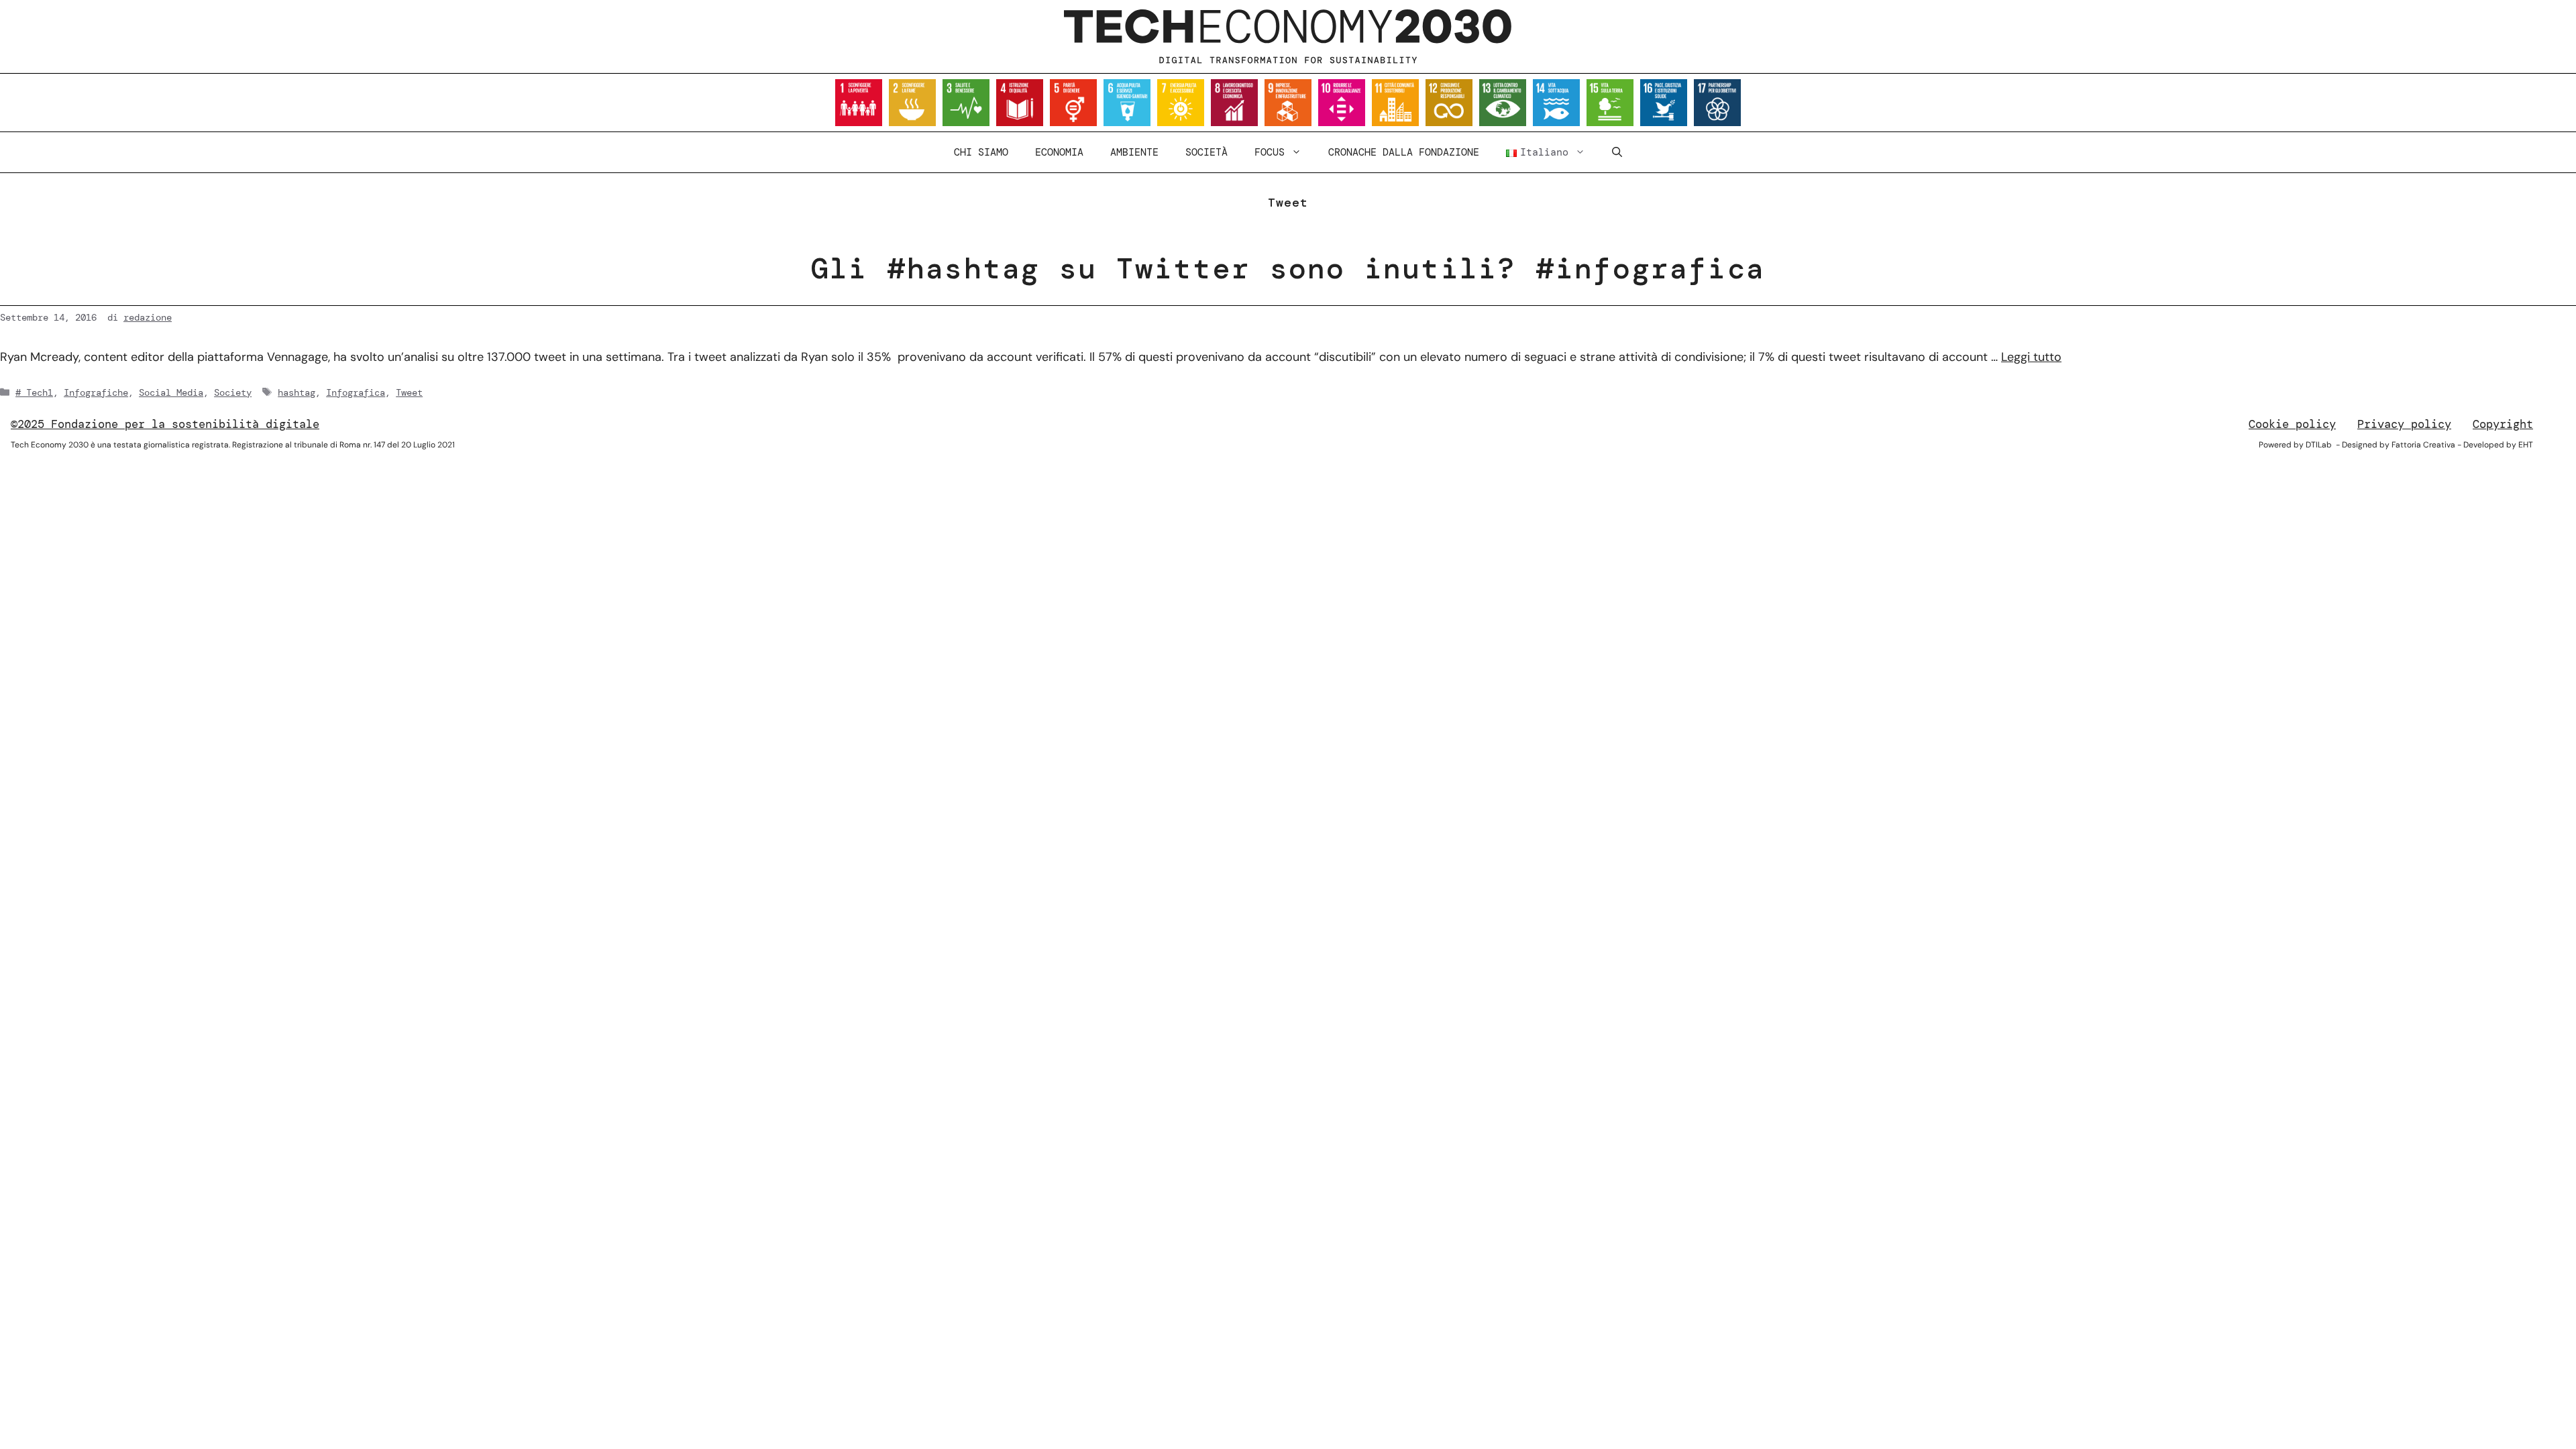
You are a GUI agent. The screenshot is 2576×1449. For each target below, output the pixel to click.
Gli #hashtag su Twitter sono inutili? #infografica (1288, 268)
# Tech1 (34, 392)
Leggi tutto (2031, 357)
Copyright (2503, 424)
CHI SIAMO (981, 152)
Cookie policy (2292, 424)
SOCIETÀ (1206, 152)
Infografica (356, 392)
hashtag (297, 392)
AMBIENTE (1134, 152)
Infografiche (96, 392)
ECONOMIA (1059, 152)
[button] (1617, 152)
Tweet (409, 392)
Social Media (171, 392)
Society (233, 392)
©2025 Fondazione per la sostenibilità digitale (165, 424)
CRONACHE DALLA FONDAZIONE (1404, 152)
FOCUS (1270, 152)
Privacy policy (2404, 424)
